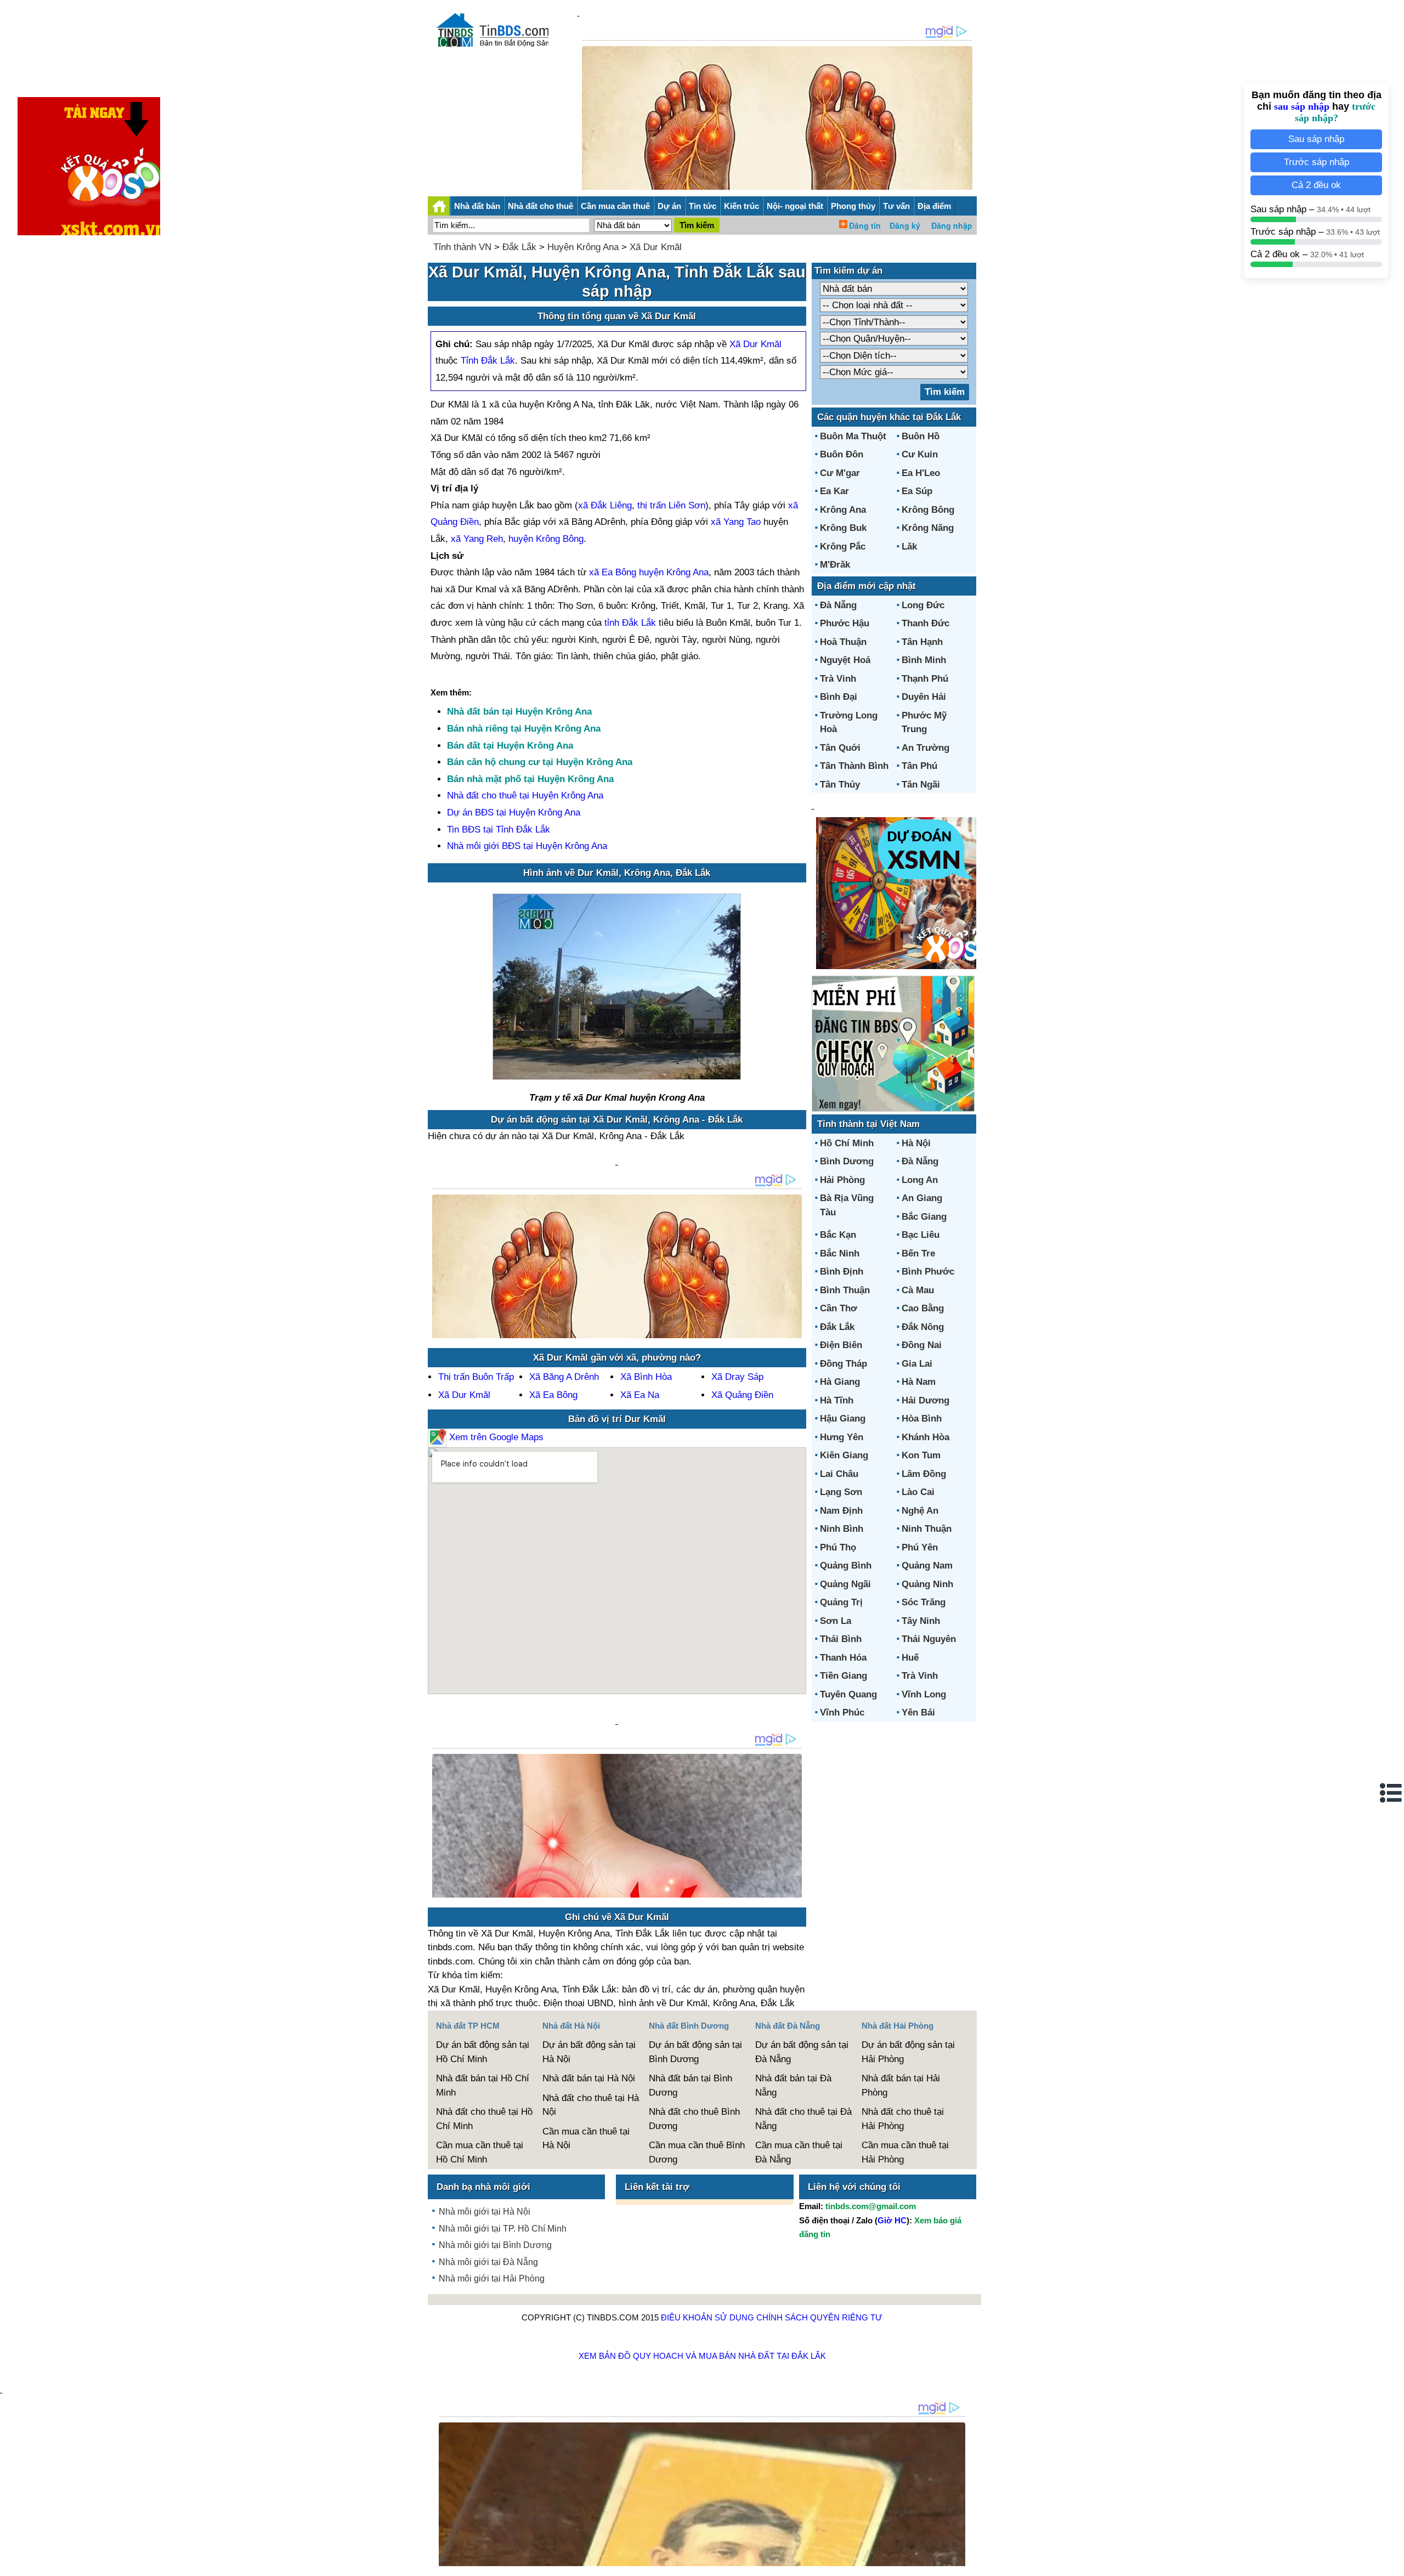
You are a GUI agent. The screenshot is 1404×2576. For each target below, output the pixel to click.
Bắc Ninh (840, 1253)
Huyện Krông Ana (583, 247)
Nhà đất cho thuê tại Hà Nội (591, 2105)
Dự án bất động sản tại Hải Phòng (908, 2052)
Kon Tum (921, 1455)
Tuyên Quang (848, 1694)
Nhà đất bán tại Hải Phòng (901, 2085)
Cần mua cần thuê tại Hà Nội (586, 2139)
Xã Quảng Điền (742, 1395)
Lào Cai (918, 1492)
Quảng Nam (927, 1566)
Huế (910, 1658)
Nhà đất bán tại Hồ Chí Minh (483, 2085)
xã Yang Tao (736, 522)
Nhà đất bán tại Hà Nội (589, 2078)
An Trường (925, 748)
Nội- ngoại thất (795, 206)
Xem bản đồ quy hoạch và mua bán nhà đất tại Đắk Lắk (702, 2356)
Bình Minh (924, 660)
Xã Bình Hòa (646, 1377)
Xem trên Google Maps (495, 1437)
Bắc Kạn (838, 1235)
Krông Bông (928, 510)
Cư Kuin (920, 454)
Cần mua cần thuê (615, 206)
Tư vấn (896, 206)
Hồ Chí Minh (847, 1143)
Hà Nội (916, 1143)
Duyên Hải (924, 697)
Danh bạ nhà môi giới (483, 2187)
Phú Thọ (838, 1547)
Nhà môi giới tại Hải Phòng (492, 2278)
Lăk (909, 547)
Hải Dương (925, 1400)
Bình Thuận (845, 1290)
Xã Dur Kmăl (656, 247)
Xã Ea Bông (553, 1395)
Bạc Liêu (921, 1235)
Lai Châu (839, 1474)
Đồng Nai (922, 1345)
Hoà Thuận (843, 642)
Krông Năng (928, 528)
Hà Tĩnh (837, 1400)
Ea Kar (834, 491)
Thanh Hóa (843, 1658)
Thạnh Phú (925, 679)
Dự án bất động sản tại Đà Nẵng (802, 2052)
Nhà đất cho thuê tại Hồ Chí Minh (484, 2119)
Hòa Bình (922, 1419)
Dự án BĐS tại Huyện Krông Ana (514, 813)
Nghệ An (920, 1511)
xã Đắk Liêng (605, 505)
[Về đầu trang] (1393, 2562)
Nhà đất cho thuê (540, 206)
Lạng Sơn (841, 1492)
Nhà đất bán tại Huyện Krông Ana (519, 712)
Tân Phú (919, 766)
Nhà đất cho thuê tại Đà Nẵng (803, 2119)
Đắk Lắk (519, 247)
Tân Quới (840, 748)
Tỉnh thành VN (462, 247)
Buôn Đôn (842, 454)
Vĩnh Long (924, 1694)
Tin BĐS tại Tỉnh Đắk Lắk (499, 830)
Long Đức (923, 605)
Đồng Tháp (843, 1364)
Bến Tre (918, 1253)
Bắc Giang (924, 1217)
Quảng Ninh (927, 1584)
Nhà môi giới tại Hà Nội (485, 2212)
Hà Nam (919, 1382)
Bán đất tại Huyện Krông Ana (510, 746)
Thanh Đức (925, 623)
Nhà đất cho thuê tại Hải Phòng (903, 2119)
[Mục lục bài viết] (1391, 1793)
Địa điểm (934, 206)
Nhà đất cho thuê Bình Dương (694, 2119)
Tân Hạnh (922, 642)
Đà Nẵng (838, 605)
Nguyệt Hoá (845, 660)
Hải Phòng (842, 1180)
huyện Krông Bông (546, 539)
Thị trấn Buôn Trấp (476, 1377)
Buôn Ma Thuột (853, 436)
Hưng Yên (842, 1437)
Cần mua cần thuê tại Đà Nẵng (799, 2152)
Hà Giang (840, 1382)
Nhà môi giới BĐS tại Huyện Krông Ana (527, 846)
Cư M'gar (840, 473)
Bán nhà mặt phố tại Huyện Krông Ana (530, 779)
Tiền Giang (843, 1676)
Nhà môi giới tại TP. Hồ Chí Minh (503, 2229)
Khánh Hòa (925, 1437)
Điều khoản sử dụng (707, 2317)
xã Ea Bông (613, 572)
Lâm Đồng (924, 1474)
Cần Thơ (839, 1308)
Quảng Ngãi (845, 1584)
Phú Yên (920, 1547)
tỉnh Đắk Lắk (630, 623)
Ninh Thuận (927, 1529)
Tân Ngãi (921, 785)
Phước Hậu (845, 623)
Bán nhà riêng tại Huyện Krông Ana (524, 729)
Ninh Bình (842, 1529)
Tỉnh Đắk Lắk (488, 361)
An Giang (922, 1198)
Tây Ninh (921, 1621)
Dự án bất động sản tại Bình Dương (695, 2052)
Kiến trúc (741, 206)
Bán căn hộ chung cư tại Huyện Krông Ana (540, 762)
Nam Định (841, 1511)
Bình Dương (847, 1161)
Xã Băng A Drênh (564, 1377)
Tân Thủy (840, 785)
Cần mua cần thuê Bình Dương (697, 2152)
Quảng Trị (841, 1602)
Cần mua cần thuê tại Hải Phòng (905, 2152)
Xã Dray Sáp (737, 1377)
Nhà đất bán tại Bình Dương (690, 2085)
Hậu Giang (843, 1419)
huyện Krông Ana (674, 572)
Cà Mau (918, 1290)
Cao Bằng (923, 1308)
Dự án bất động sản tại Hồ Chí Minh (483, 2052)
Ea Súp (917, 491)
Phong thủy (853, 206)
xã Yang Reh (477, 539)
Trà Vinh (838, 679)
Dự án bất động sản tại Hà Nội (589, 2052)
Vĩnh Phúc (842, 1712)
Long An (920, 1180)
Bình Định (842, 1272)
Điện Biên (841, 1345)
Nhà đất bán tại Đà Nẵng (793, 2085)
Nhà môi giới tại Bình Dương (495, 2245)
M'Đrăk (835, 565)
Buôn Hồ (921, 436)
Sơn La (836, 1621)
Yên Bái (918, 1712)
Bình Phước (928, 1272)
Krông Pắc (843, 547)
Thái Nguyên (929, 1639)
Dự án (669, 206)
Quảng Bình (846, 1566)
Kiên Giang (844, 1455)
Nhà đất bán (477, 206)
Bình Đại (839, 697)
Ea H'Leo (921, 473)
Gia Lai (917, 1364)
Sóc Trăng (924, 1602)
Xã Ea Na (640, 1395)
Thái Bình (841, 1639)
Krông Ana (843, 510)
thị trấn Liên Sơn (671, 505)
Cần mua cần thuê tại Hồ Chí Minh (480, 2152)
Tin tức (703, 206)
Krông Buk (843, 528)
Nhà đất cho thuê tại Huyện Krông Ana (525, 796)
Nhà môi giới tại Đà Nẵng (488, 2262)
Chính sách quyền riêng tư (819, 2317)
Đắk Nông (923, 1327)
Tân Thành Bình (854, 766)
